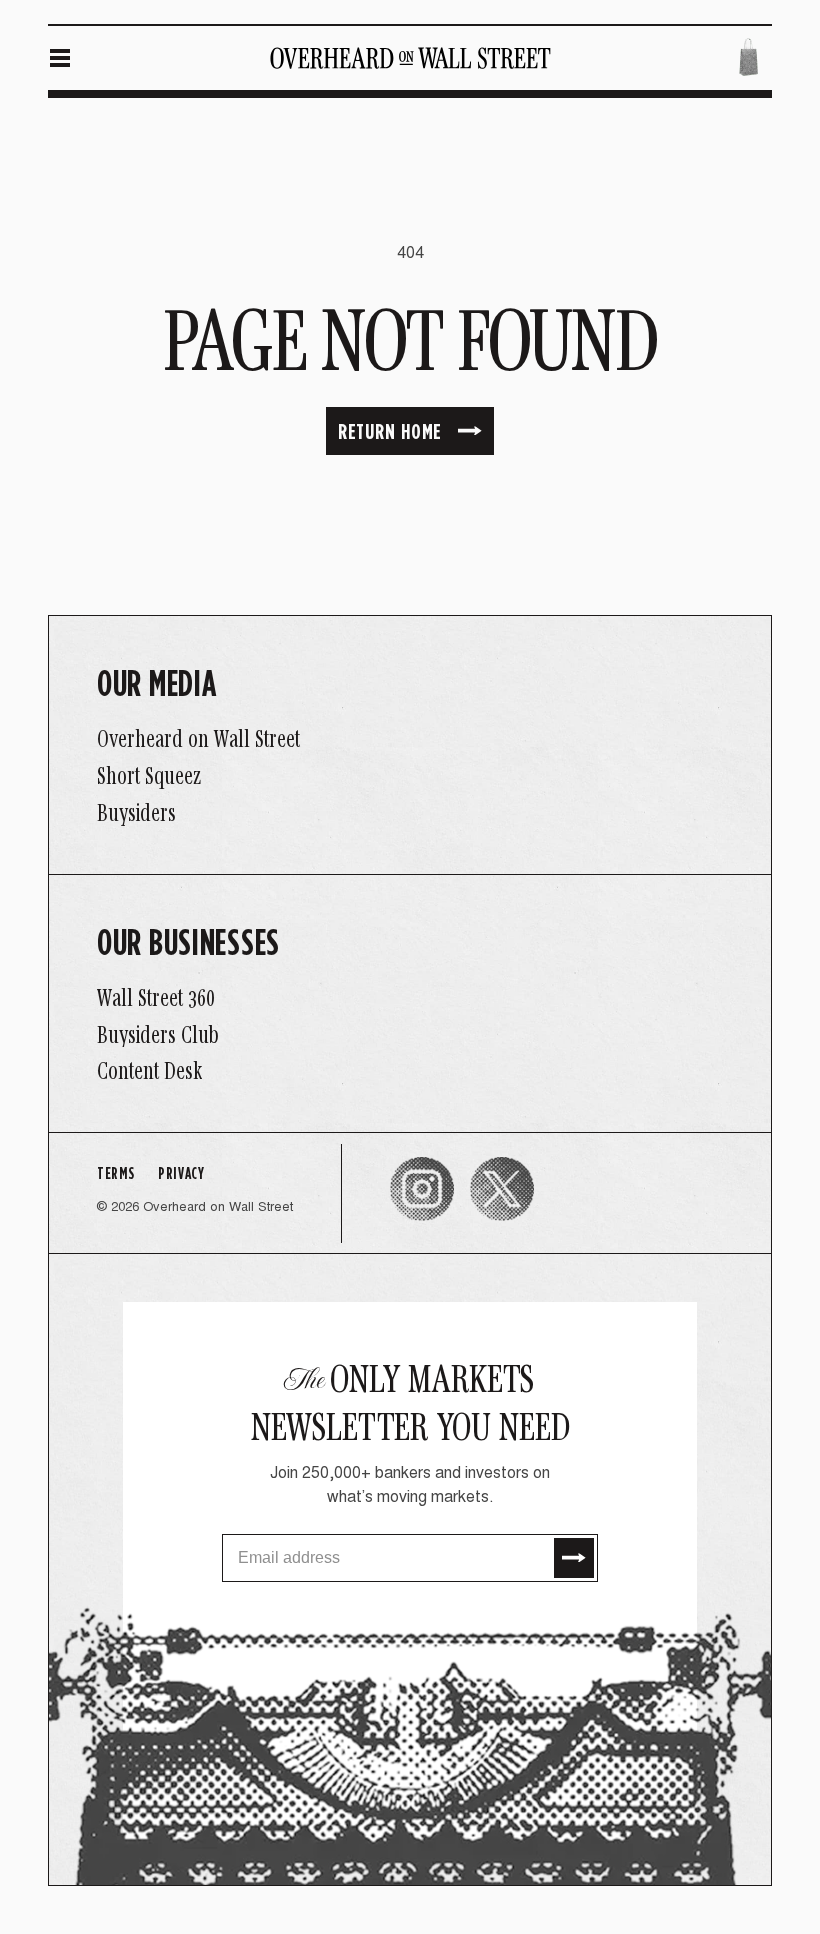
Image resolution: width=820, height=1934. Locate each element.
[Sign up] (574, 1558)
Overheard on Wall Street (218, 1208)
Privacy (181, 1173)
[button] (60, 58)
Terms (115, 1173)
